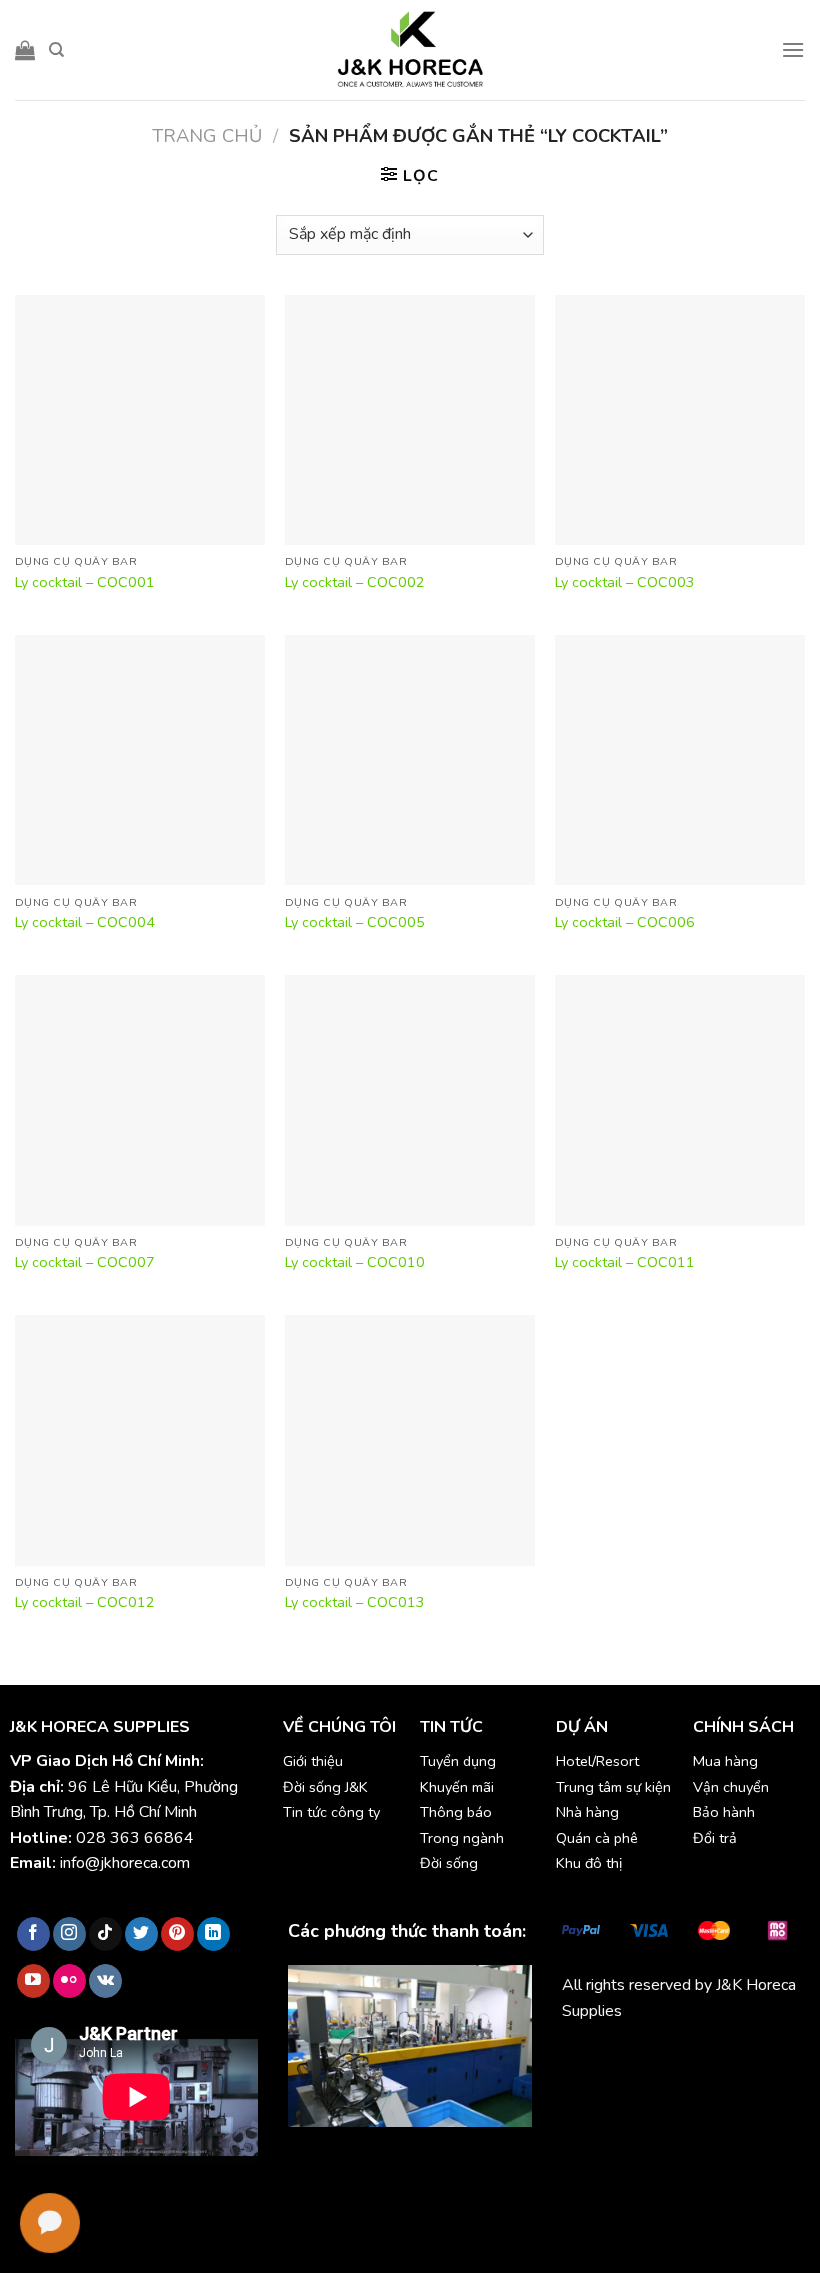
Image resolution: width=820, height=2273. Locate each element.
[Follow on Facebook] (33, 1934)
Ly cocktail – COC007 (85, 1262)
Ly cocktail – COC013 (355, 1602)
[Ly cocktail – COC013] (410, 1440)
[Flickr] (69, 1981)
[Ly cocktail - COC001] (140, 420)
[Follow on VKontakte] (105, 1981)
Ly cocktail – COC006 (625, 922)
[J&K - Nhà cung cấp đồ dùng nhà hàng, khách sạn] (410, 50)
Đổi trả (715, 1838)
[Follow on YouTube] (33, 1981)
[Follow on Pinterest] (177, 1934)
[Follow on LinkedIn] (213, 1934)
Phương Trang (737, 2057)
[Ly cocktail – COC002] (410, 420)
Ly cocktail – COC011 (625, 1262)
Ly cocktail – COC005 (355, 922)
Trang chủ (207, 135)
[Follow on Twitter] (141, 1934)
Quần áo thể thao (621, 2083)
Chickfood (651, 2057)
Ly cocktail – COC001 (85, 582)
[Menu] (793, 49)
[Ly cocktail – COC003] (680, 420)
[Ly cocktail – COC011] (680, 1100)
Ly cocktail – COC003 (625, 582)
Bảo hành (724, 1812)
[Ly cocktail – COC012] (140, 1440)
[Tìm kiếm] (56, 50)
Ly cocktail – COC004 (85, 922)
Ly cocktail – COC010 (355, 1262)
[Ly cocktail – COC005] (410, 760)
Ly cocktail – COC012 (85, 1602)
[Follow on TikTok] (105, 1934)
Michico (587, 2057)
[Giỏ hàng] (25, 50)
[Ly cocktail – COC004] (140, 760)
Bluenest (716, 2083)
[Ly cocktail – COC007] (140, 1100)
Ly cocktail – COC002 (355, 582)
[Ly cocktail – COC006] (680, 760)
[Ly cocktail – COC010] (410, 1100)
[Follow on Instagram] (69, 1934)
